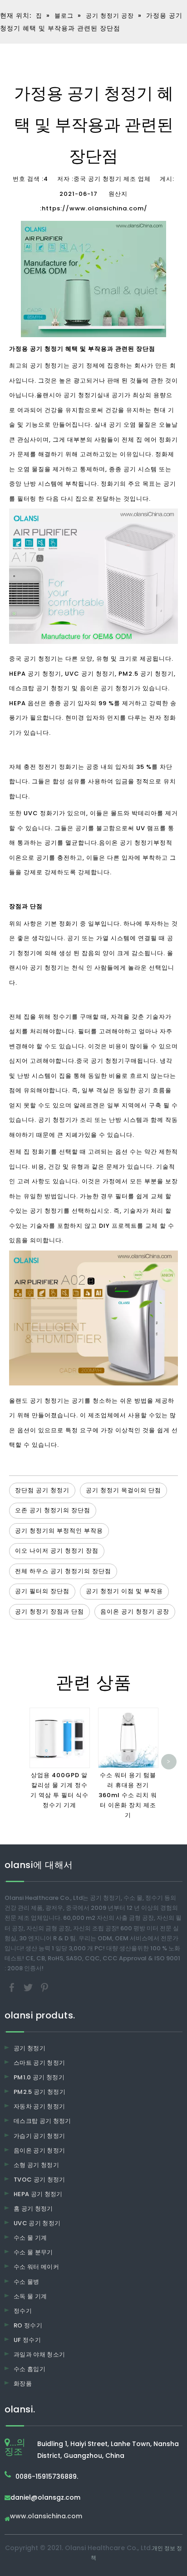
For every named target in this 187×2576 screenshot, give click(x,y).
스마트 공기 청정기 (39, 2063)
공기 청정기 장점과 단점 (49, 1612)
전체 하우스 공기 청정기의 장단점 (63, 1571)
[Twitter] (29, 1987)
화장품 (23, 2384)
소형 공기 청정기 (36, 2165)
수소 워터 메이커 (36, 2267)
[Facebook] (13, 1987)
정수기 (23, 2311)
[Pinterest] (44, 1987)
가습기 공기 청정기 (39, 2136)
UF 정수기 (27, 2340)
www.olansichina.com (46, 2517)
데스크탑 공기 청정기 (42, 2121)
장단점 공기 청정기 (42, 1490)
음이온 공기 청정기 (126, 843)
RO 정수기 (28, 2325)
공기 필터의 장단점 (42, 1591)
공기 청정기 (30, 2048)
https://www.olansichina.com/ (95, 208)
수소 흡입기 (30, 2369)
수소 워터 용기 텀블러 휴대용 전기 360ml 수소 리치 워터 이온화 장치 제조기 (128, 1795)
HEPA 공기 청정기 (38, 2194)
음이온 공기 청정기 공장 (135, 1612)
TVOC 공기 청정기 (39, 2180)
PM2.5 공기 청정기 (39, 2092)
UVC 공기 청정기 (37, 2223)
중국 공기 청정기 (100, 1061)
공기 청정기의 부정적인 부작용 (59, 1531)
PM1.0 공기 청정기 (39, 2077)
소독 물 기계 (30, 2296)
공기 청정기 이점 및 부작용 (124, 1591)
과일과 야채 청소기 (39, 2354)
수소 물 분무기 (33, 2252)
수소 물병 (27, 2282)
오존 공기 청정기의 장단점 (53, 1510)
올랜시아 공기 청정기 (67, 395)
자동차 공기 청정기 (39, 2106)
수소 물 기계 (30, 2238)
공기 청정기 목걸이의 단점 (123, 1490)
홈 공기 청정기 (33, 2209)
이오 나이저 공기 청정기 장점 (57, 1551)
